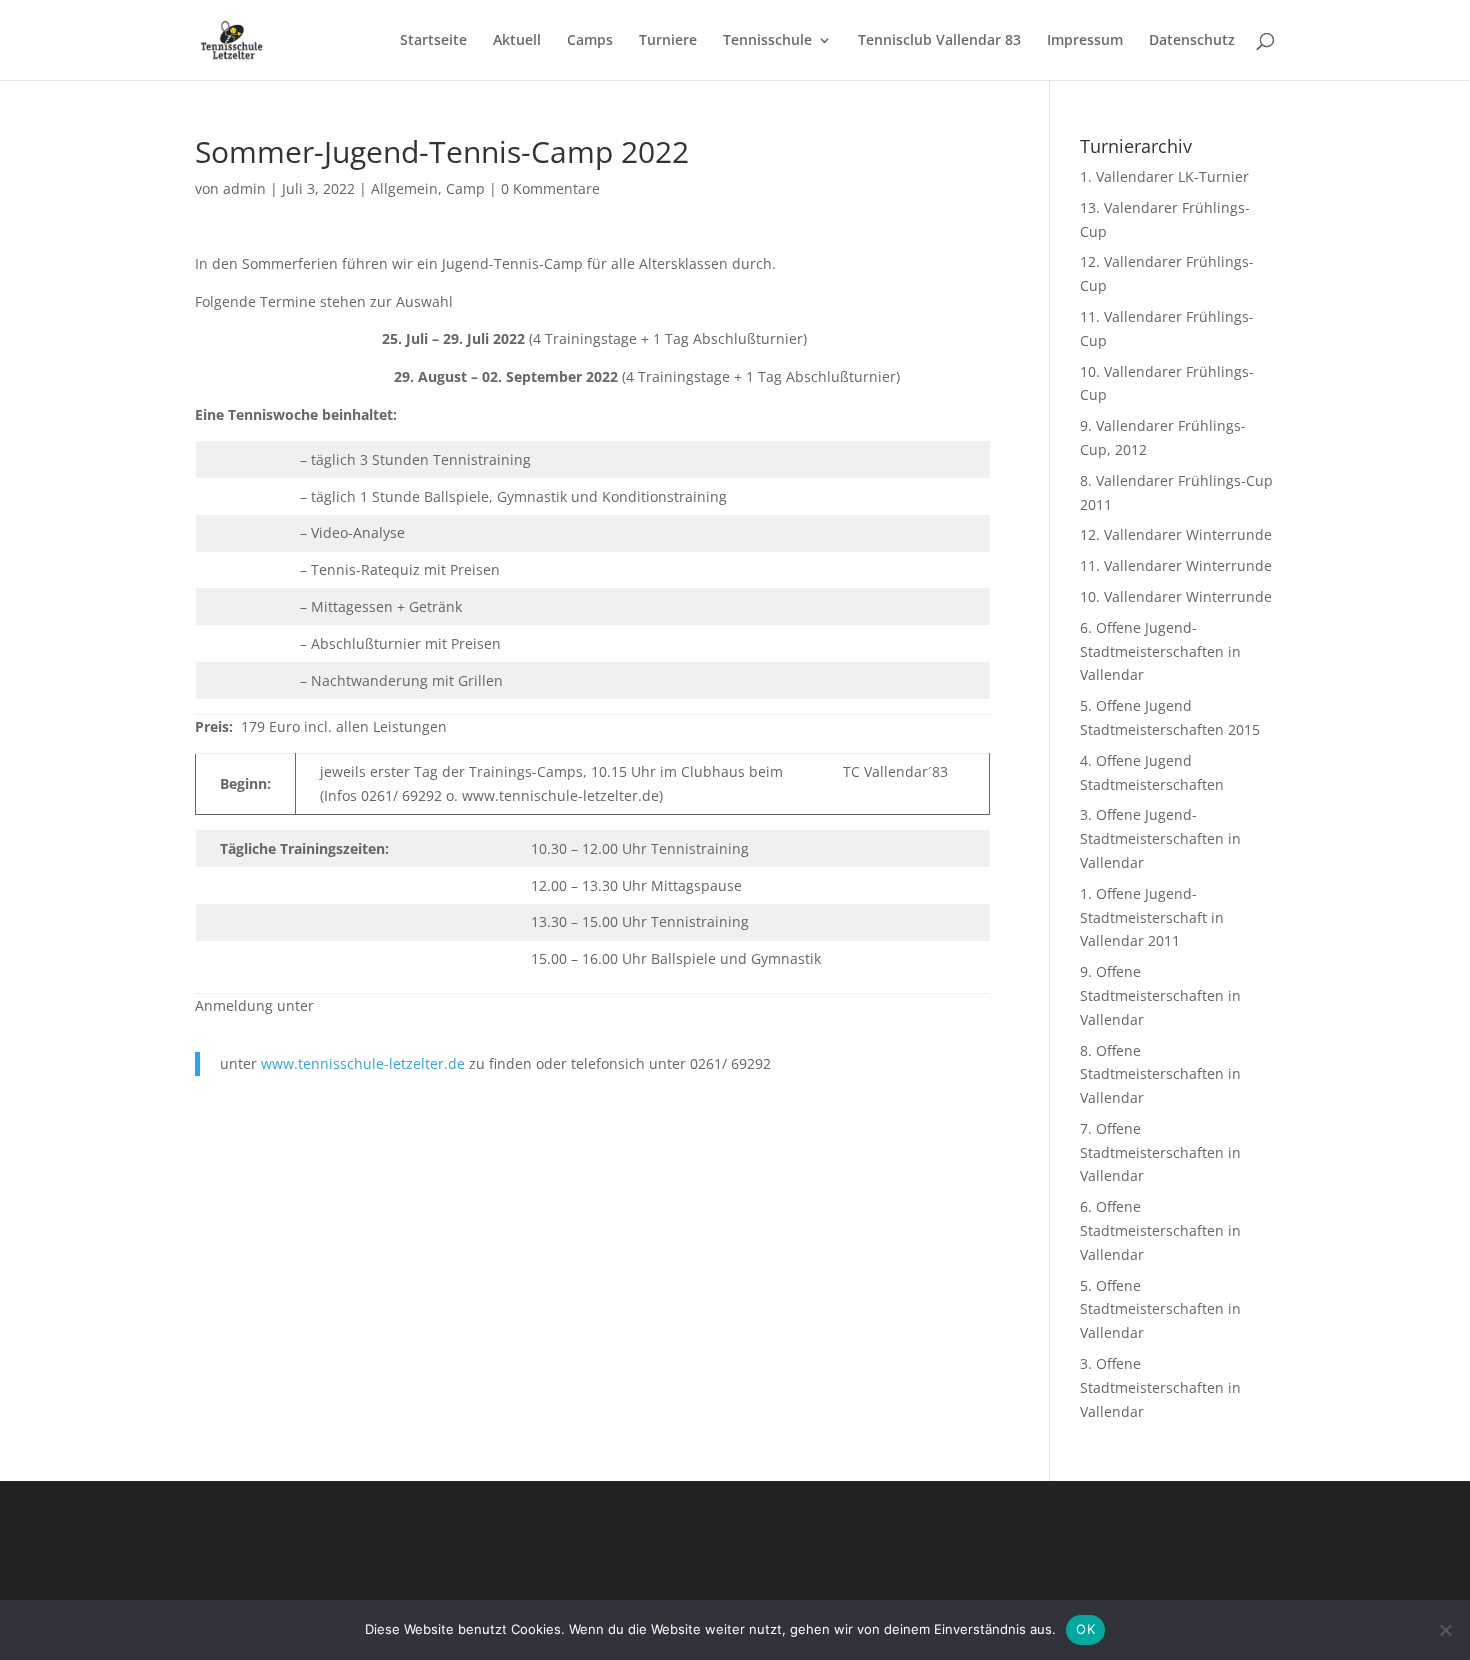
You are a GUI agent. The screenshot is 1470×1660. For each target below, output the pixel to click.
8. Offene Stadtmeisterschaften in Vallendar (1160, 1074)
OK (1085, 1629)
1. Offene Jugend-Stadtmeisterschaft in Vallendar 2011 (1152, 917)
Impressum (1085, 41)
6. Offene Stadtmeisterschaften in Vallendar (1160, 1230)
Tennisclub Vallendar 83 (939, 41)
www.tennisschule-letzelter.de (363, 1063)
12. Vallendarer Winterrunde (1176, 534)
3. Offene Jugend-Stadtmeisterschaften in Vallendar (1160, 838)
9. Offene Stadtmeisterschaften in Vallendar (1160, 995)
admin (244, 188)
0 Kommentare (550, 188)
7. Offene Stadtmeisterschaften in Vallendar (1160, 1152)
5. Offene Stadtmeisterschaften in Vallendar (1160, 1309)
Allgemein (404, 188)
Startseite (433, 41)
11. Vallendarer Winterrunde (1176, 565)
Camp (465, 188)
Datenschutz (1192, 41)
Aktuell (517, 41)
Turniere (668, 41)
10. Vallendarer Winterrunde (1176, 596)
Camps (590, 41)
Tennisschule (767, 41)
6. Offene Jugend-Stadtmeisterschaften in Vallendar (1160, 651)
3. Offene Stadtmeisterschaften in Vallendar (1160, 1387)
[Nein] (1445, 1630)
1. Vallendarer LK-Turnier (1164, 176)
